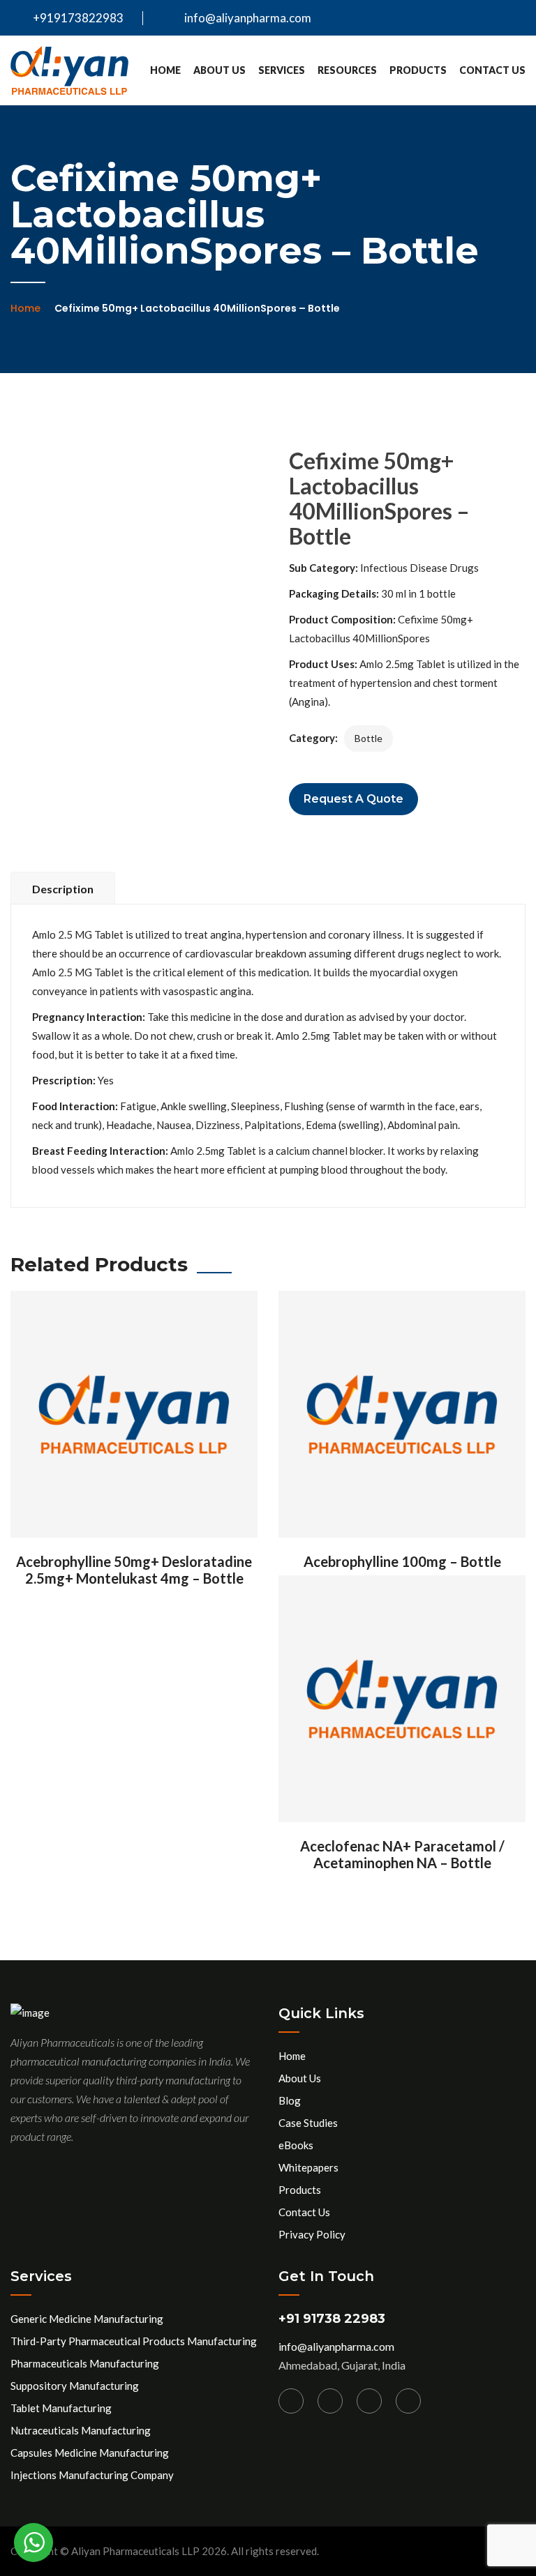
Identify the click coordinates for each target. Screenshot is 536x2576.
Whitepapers (308, 2167)
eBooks (296, 2145)
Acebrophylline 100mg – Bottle (402, 1561)
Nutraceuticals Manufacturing (81, 2430)
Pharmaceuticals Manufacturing (85, 2363)
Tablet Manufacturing (61, 2408)
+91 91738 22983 (332, 2319)
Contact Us (492, 70)
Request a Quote (353, 799)
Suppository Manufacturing (75, 2386)
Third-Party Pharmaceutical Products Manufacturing (134, 2341)
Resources (347, 70)
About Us (219, 70)
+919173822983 (77, 18)
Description (63, 889)
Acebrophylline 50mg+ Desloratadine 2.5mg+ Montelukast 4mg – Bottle (134, 1570)
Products (418, 70)
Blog (290, 2100)
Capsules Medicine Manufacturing (90, 2453)
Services (282, 70)
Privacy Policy (312, 2234)
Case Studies (308, 2123)
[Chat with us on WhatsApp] (33, 2543)
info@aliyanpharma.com (248, 18)
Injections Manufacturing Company (92, 2475)
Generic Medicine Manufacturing (87, 2319)
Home (165, 70)
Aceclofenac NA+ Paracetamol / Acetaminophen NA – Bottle (402, 1854)
